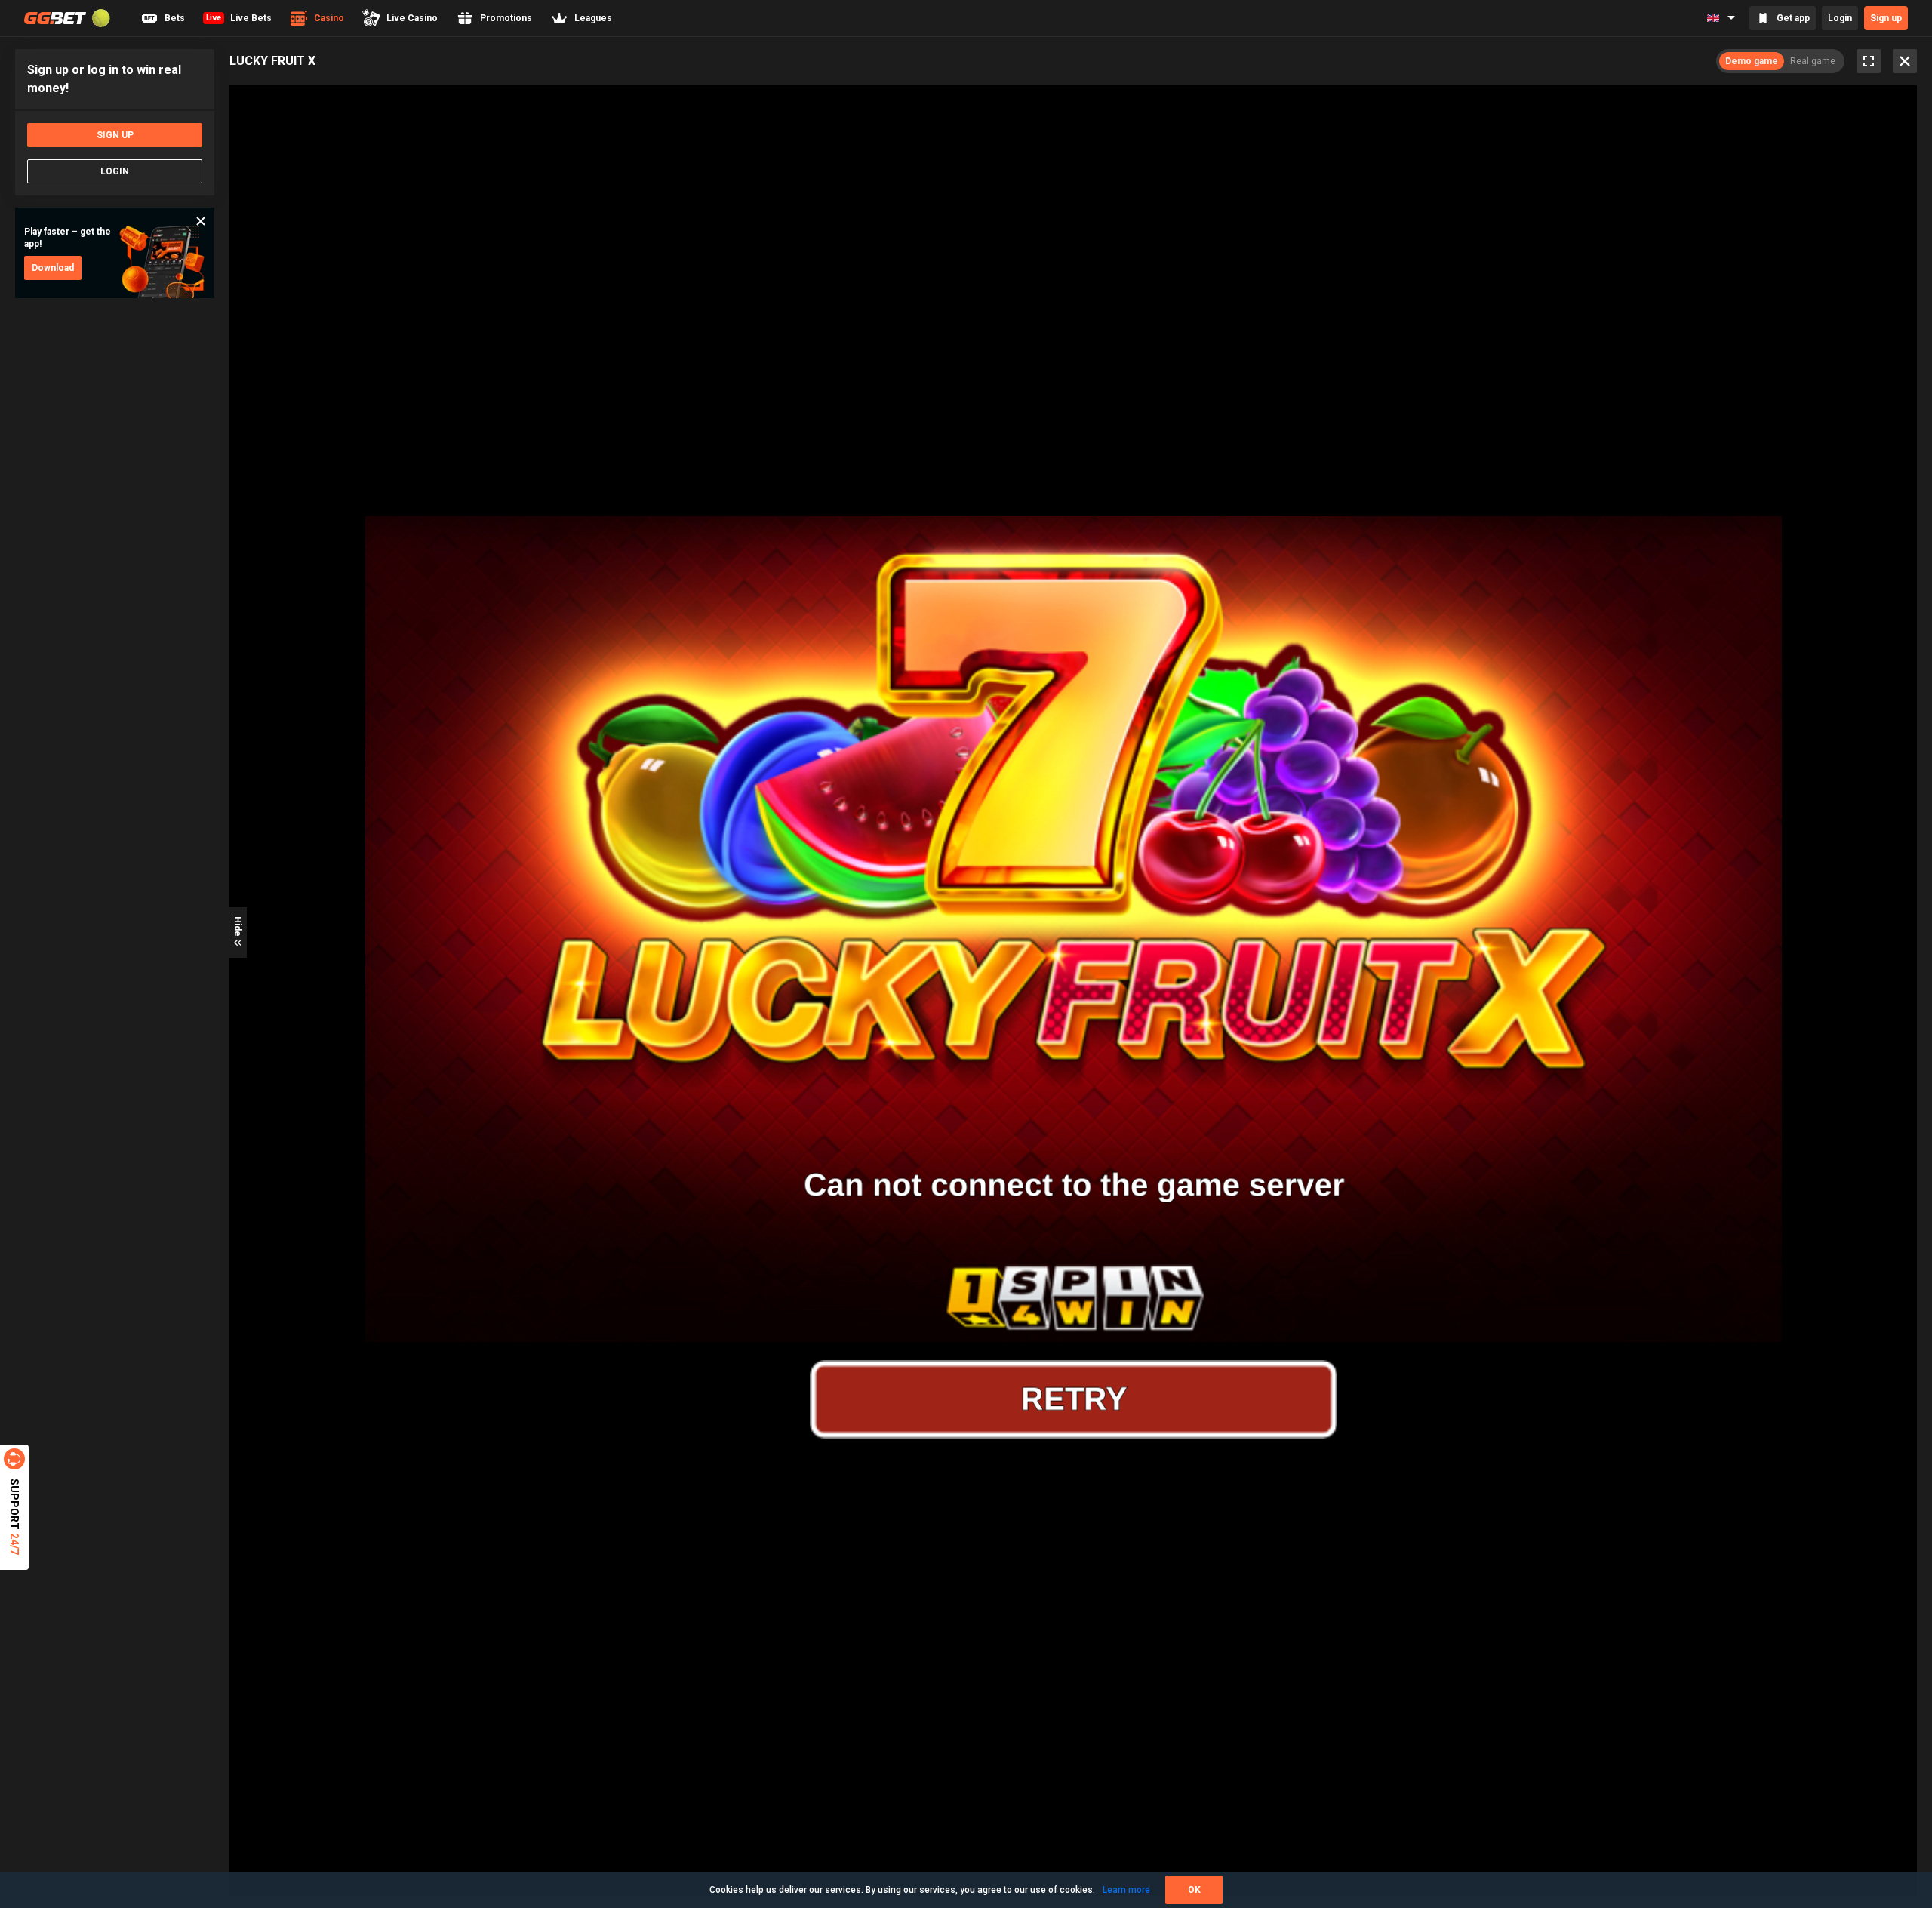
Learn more (1126, 1890)
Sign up (1886, 18)
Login (1840, 18)
